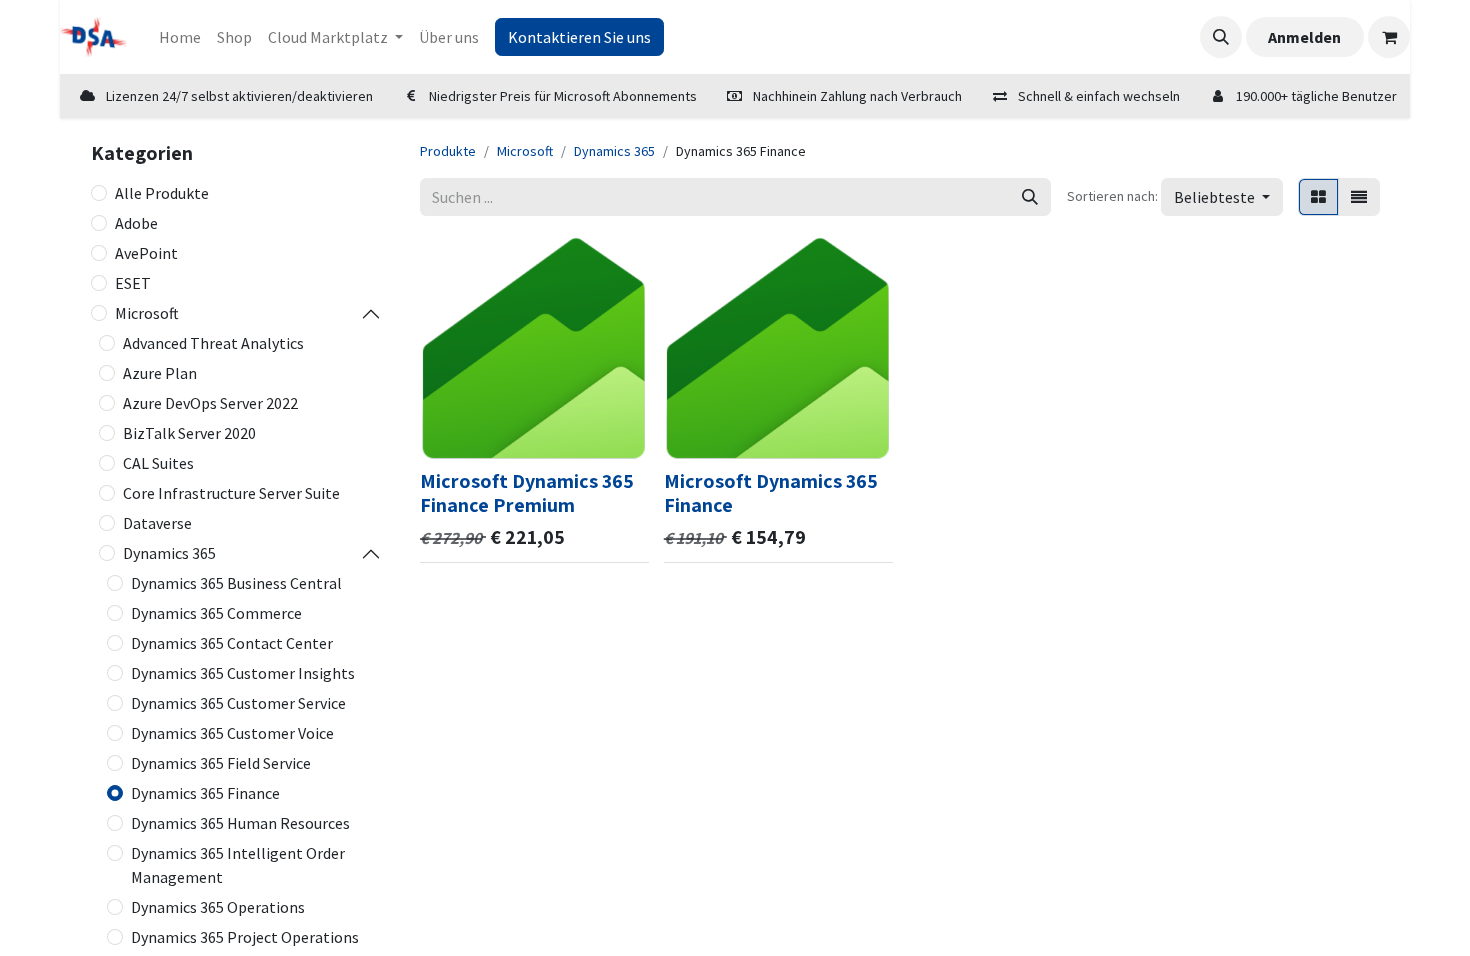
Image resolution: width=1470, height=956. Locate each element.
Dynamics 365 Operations (218, 907)
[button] (1221, 37)
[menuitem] (180, 37)
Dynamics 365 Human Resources (240, 823)
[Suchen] (1030, 197)
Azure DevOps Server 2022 (210, 403)
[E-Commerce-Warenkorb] (1389, 37)
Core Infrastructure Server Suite (231, 493)
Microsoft (147, 313)
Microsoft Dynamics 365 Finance (771, 493)
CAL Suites (158, 463)
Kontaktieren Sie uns (579, 37)
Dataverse (157, 523)
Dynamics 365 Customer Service (238, 703)
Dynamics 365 (169, 553)
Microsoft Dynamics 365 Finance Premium (527, 493)
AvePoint (146, 253)
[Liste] (1359, 197)
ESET (133, 283)
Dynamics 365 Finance (205, 793)
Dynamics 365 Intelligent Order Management (238, 865)
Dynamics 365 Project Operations (245, 937)
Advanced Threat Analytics (213, 343)
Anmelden (1304, 37)
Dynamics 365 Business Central (236, 583)
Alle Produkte (162, 193)
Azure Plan (160, 373)
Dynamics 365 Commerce (216, 613)
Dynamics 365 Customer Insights (243, 673)
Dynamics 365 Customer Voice (232, 733)
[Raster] (1318, 197)
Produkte (448, 151)
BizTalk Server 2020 (189, 433)
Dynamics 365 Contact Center (232, 643)
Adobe (136, 223)
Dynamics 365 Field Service (221, 763)
